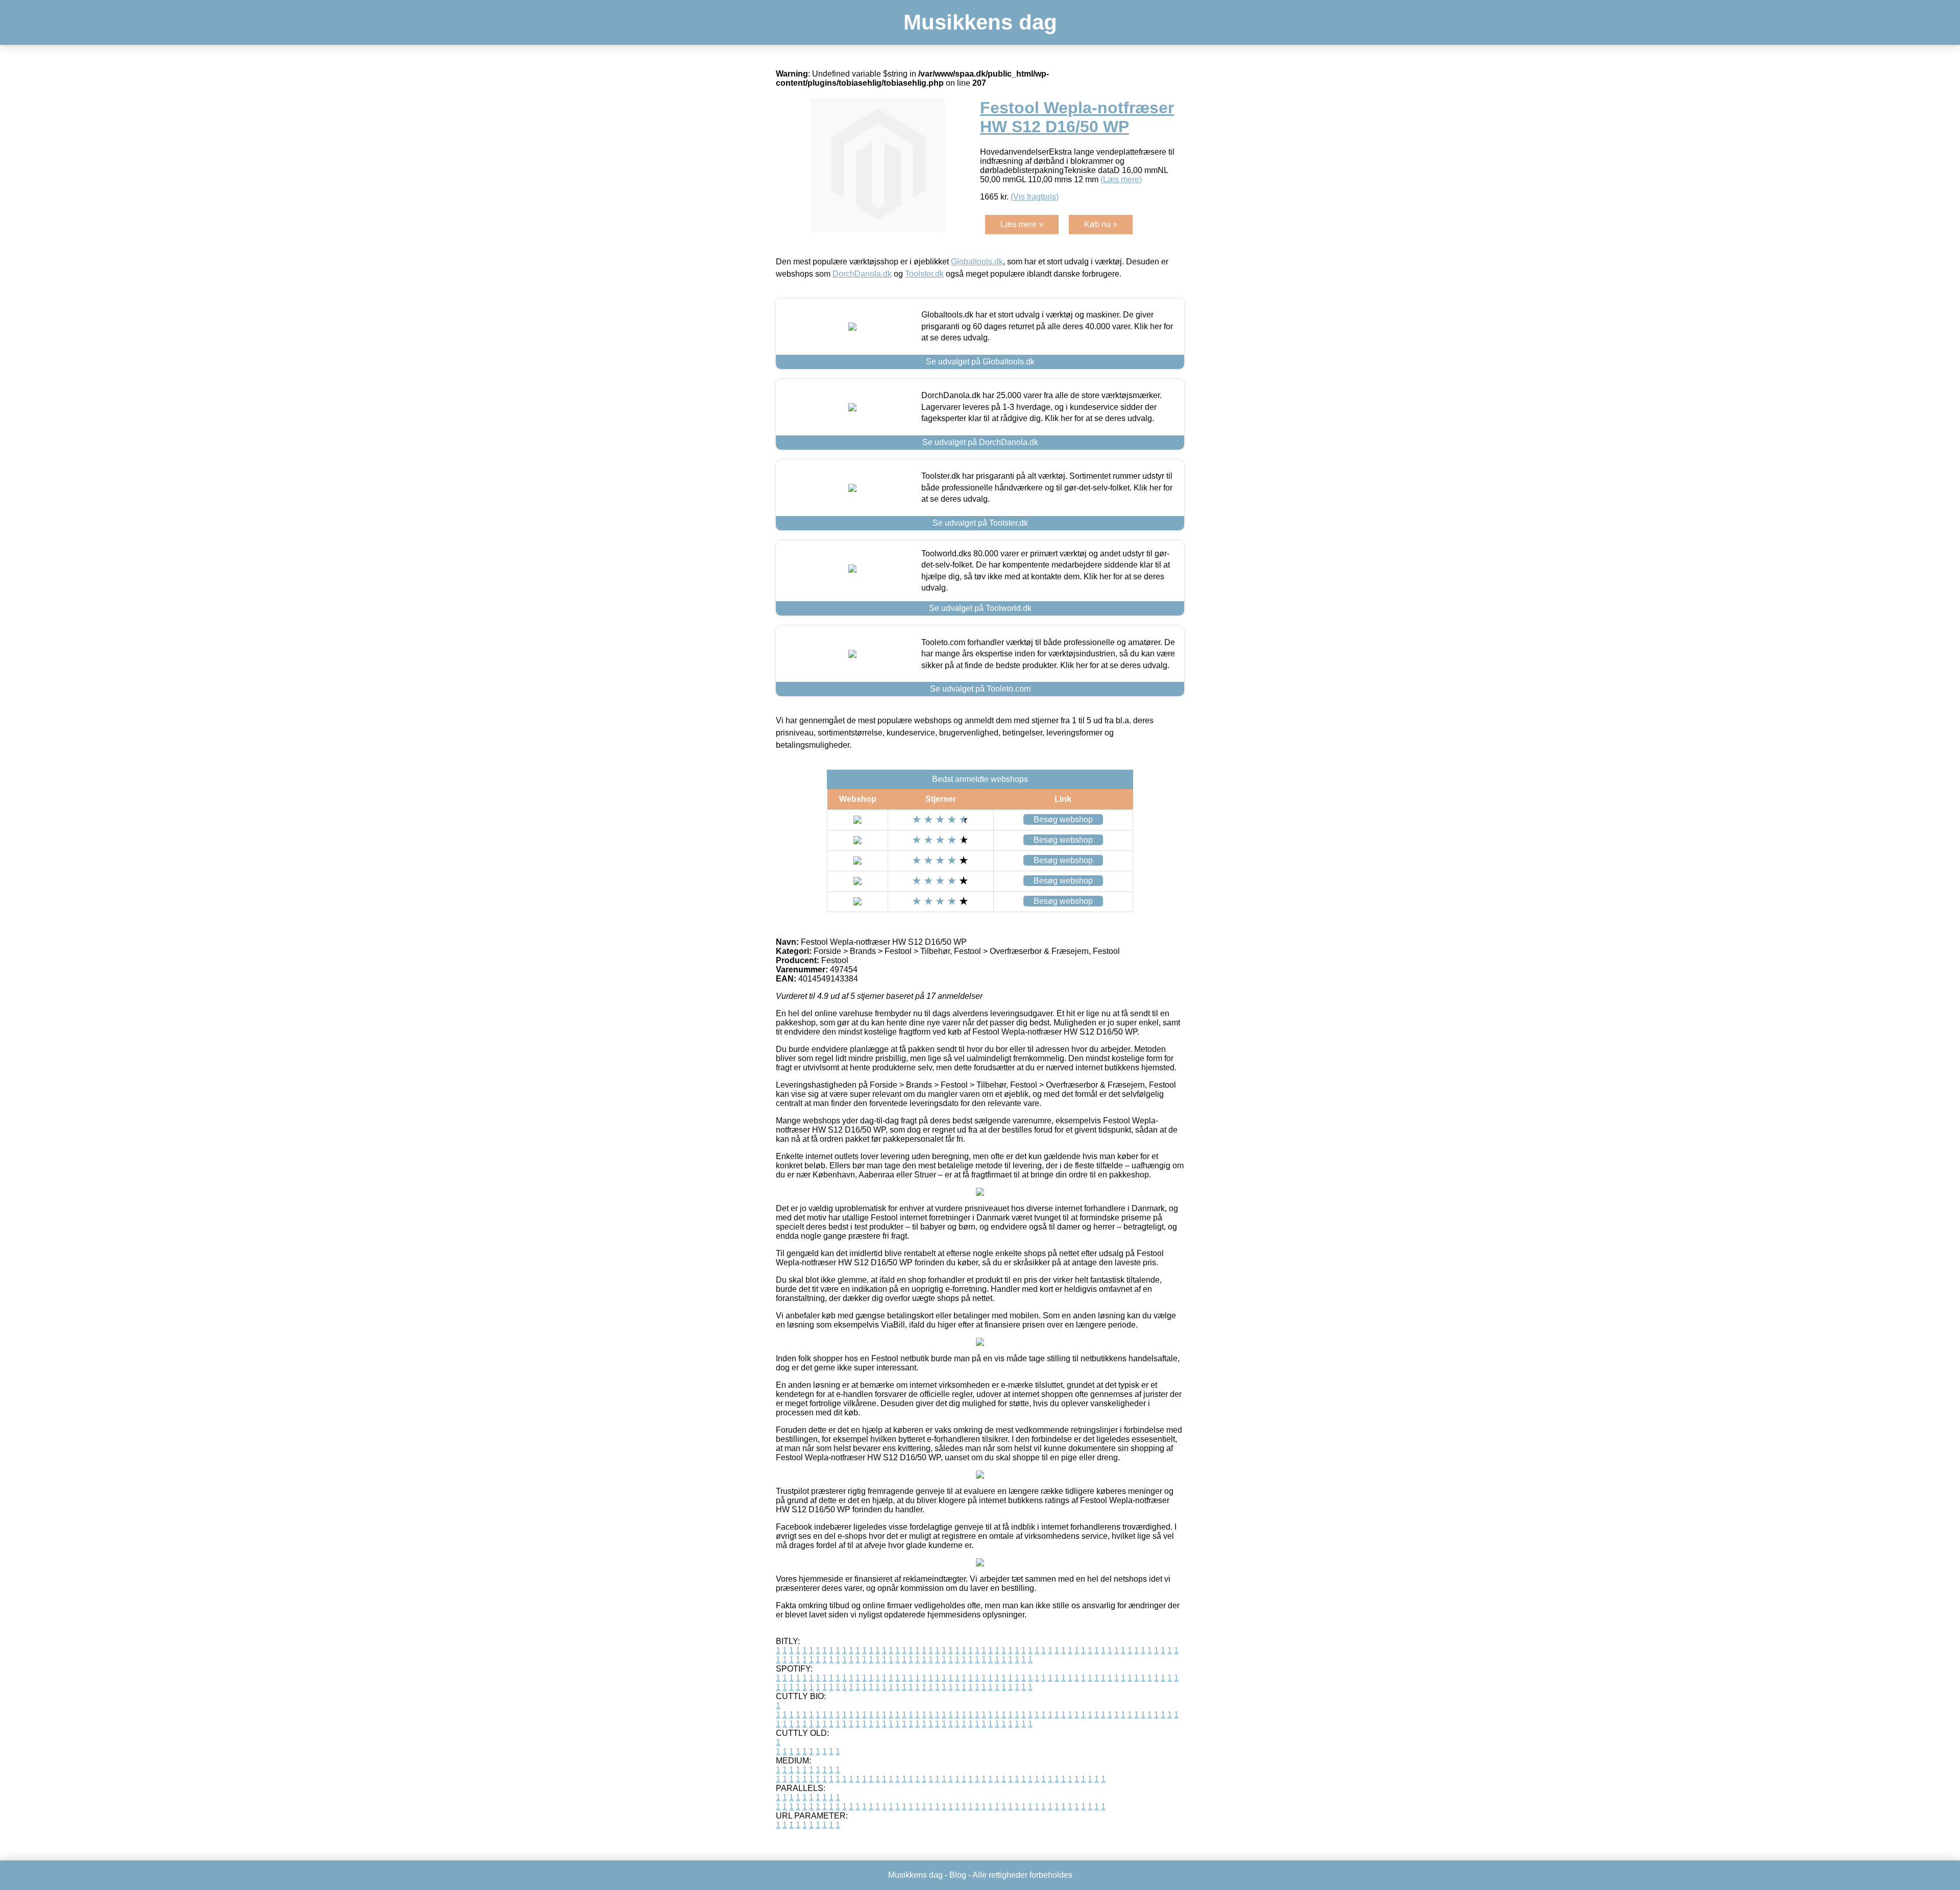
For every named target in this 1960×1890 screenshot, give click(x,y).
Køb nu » (1101, 224)
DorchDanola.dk (862, 274)
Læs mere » (1022, 224)
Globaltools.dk (977, 262)
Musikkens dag (980, 22)
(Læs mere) (1121, 179)
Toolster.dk (924, 274)
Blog (958, 1875)
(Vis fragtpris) (1035, 197)
